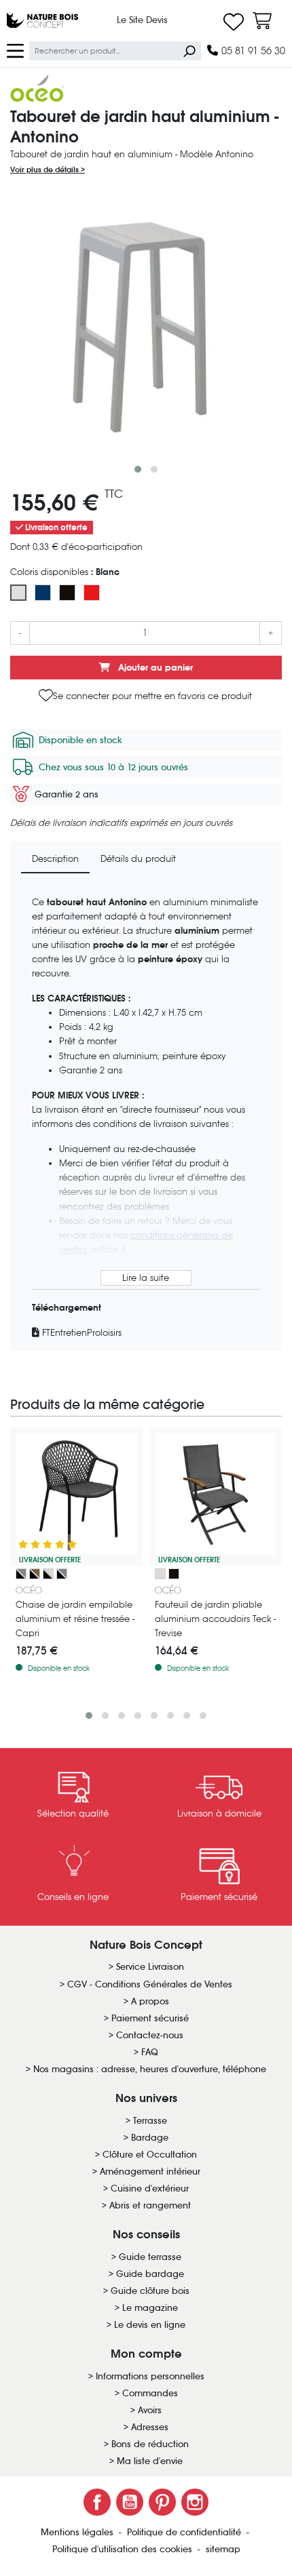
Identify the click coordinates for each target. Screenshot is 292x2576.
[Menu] (15, 50)
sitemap (223, 2549)
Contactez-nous (150, 2035)
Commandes (150, 2393)
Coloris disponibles (65, 572)
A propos (150, 2001)
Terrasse (150, 2121)
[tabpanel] (146, 1118)
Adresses (150, 2427)
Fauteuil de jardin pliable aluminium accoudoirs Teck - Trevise (215, 1619)
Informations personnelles (150, 2376)
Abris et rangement (150, 2205)
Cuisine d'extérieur (150, 2188)
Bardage (150, 2138)
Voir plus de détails (45, 170)
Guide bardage (150, 2274)
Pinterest (162, 2502)
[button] (138, 469)
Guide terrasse (150, 2257)
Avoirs (150, 2410)
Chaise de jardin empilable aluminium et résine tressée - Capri (75, 1619)
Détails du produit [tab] (138, 859)
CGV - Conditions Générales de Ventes (150, 1984)
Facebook (97, 2502)
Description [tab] (55, 859)
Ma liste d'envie (150, 2461)
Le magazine (150, 2308)
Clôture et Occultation (150, 2155)
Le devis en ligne (150, 2325)
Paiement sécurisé (150, 2018)
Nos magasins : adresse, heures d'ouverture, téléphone (150, 2069)
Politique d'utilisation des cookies (124, 2549)
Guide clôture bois (150, 2291)
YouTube (130, 2502)
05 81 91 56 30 (252, 51)
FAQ (150, 2052)
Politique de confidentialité (185, 2532)
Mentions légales (78, 2532)
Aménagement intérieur (150, 2172)
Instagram (195, 2502)
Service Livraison (150, 1967)
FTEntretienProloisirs (80, 1333)
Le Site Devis (142, 20)
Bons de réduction (150, 2444)
